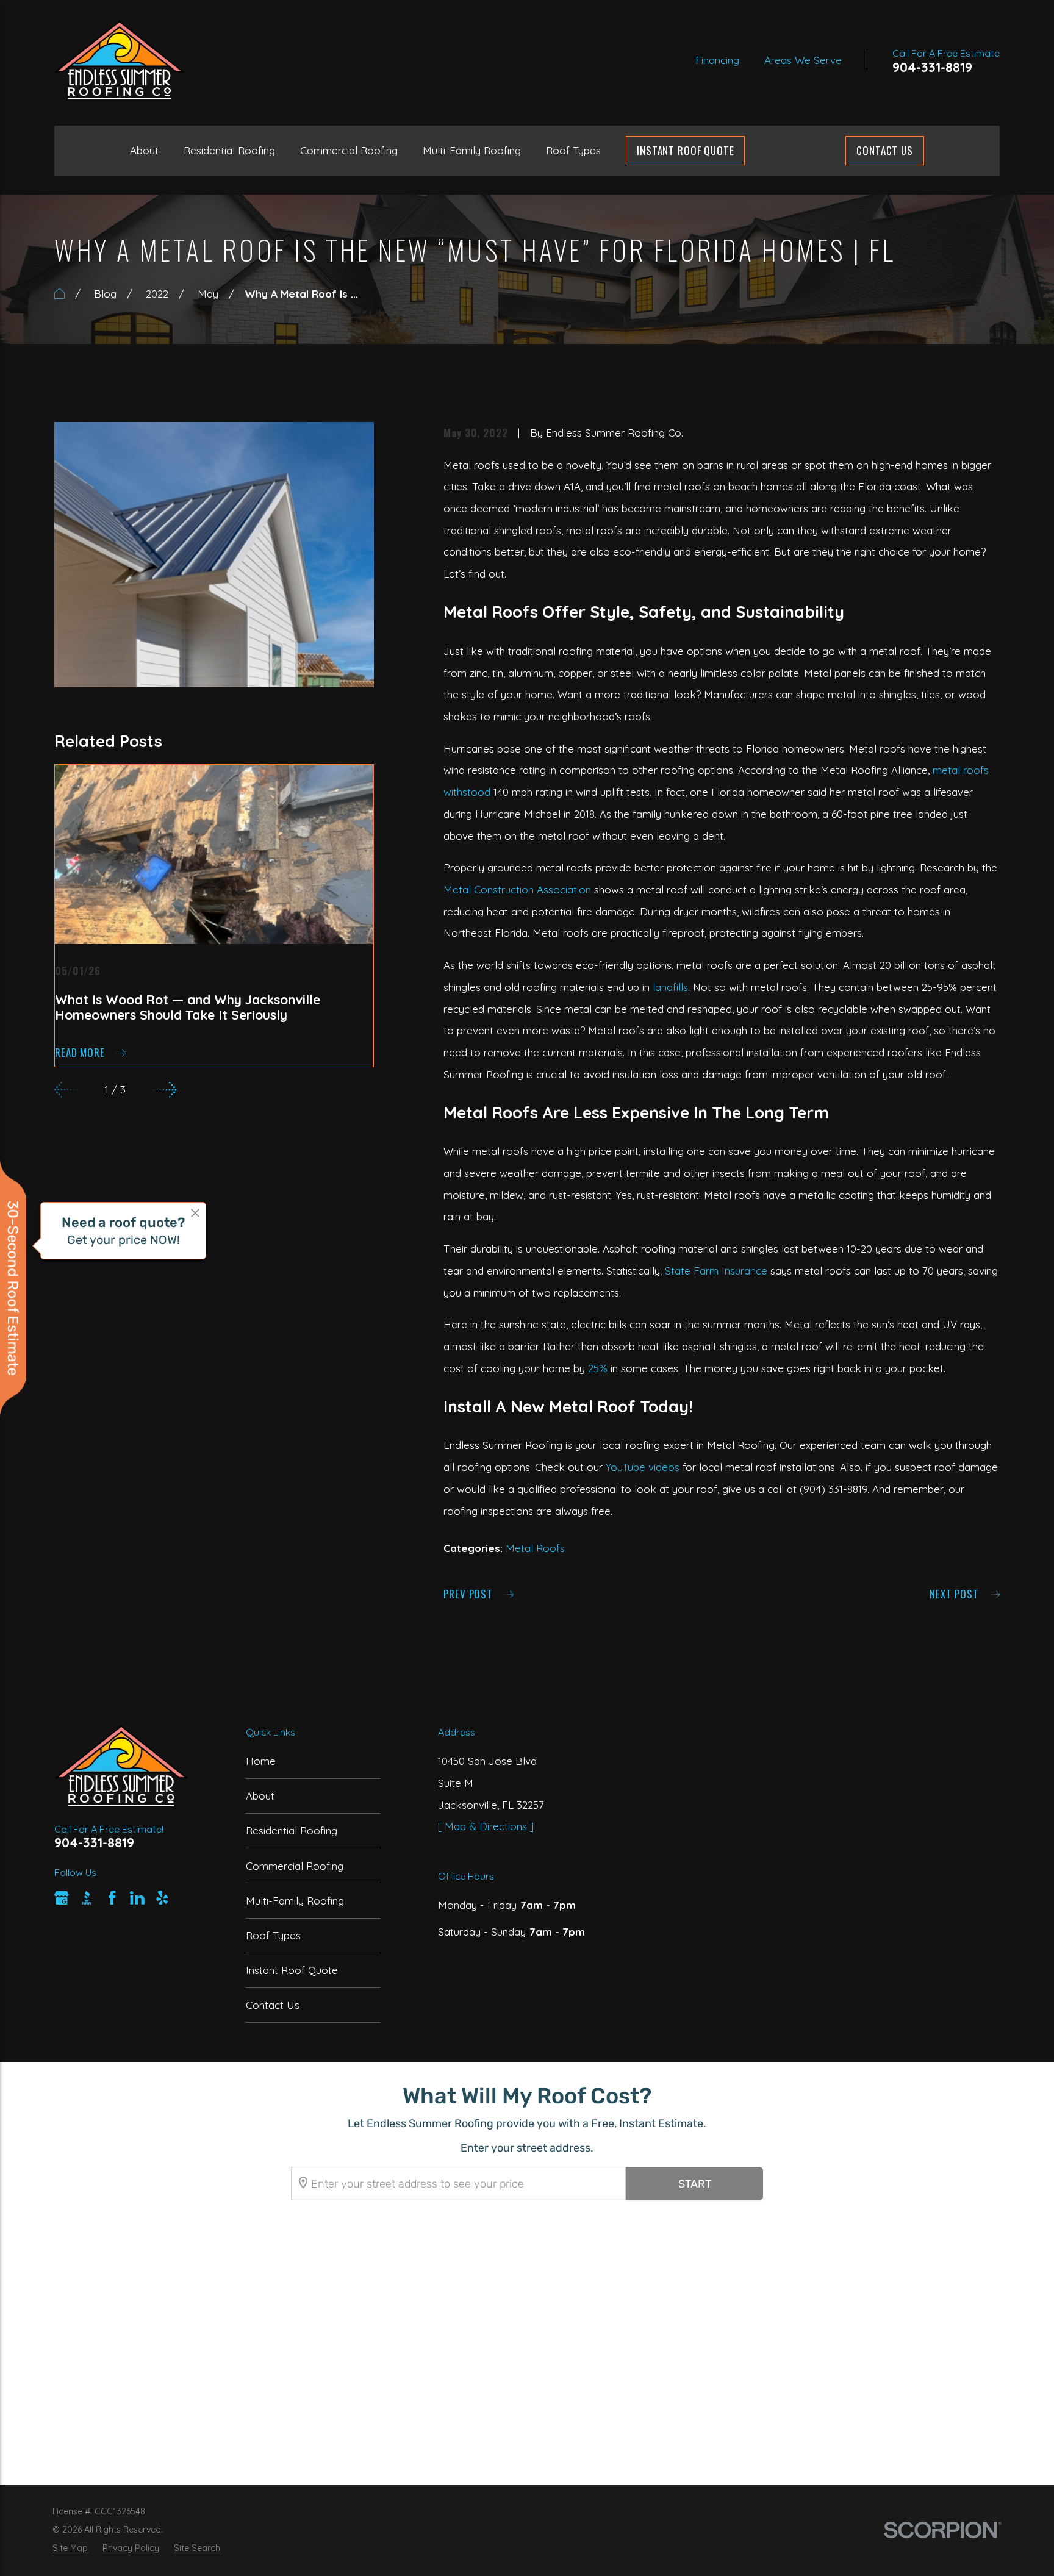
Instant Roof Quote (292, 1970)
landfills (670, 987)
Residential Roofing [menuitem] (229, 150)
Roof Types (273, 1935)
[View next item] (165, 1090)
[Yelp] (162, 1898)
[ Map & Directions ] (486, 1826)
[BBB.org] (87, 1898)
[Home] (119, 60)
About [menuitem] (144, 150)
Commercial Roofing (295, 1866)
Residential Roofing (292, 1830)
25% (598, 1368)
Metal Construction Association (517, 889)
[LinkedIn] (137, 1898)
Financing (717, 60)
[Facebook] (112, 1898)
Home (261, 1761)
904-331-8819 (932, 67)
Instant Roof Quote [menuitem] (685, 150)
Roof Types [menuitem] (573, 150)
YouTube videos (643, 1467)
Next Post (954, 1594)
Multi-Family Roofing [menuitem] (472, 150)
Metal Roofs (535, 1548)
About (260, 1796)
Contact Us (885, 150)
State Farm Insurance (716, 1271)
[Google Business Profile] (62, 1898)
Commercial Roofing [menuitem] (349, 150)
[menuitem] (70, 2549)
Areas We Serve (803, 60)
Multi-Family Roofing (295, 1901)
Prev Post (468, 1594)
